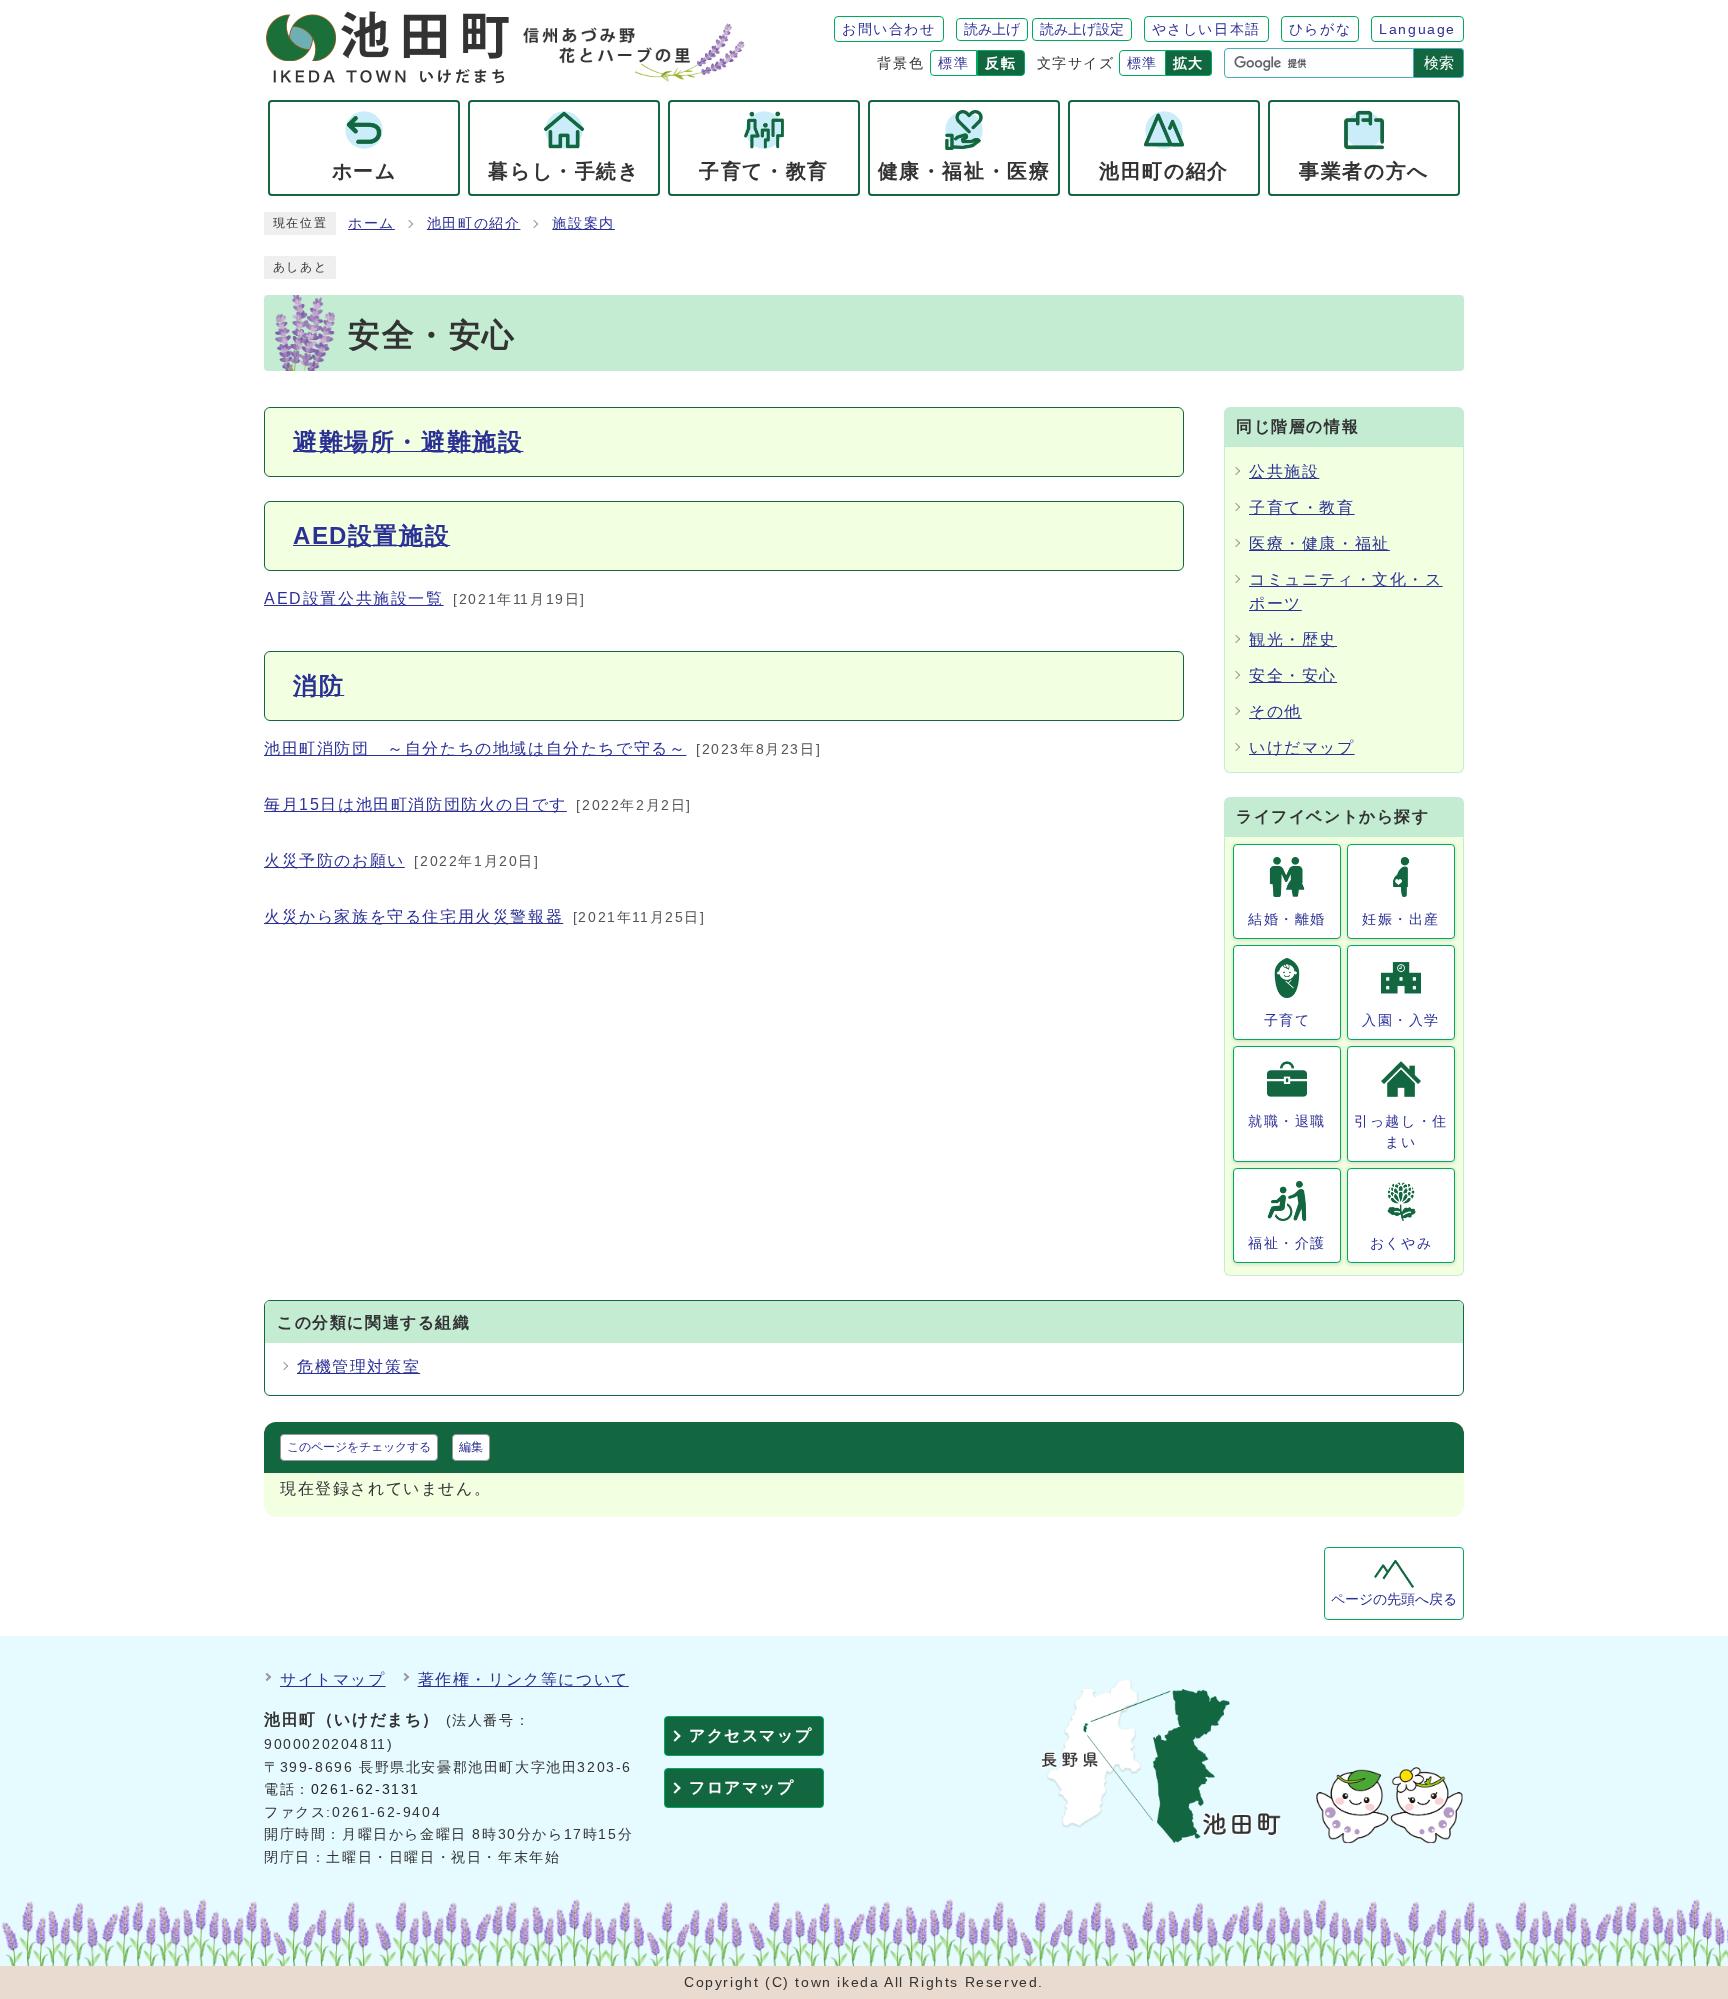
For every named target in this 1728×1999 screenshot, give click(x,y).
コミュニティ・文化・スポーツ (1346, 591)
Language (1417, 29)
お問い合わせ (889, 29)
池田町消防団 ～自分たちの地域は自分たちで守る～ (475, 748)
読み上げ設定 (1082, 29)
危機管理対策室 (358, 1366)
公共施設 (1284, 471)
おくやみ (1401, 1243)
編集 (471, 1447)
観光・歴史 (1293, 639)
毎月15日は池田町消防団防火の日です (415, 804)
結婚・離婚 (1287, 919)
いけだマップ (1302, 747)
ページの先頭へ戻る (1394, 1599)
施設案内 (583, 223)
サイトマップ (333, 1679)
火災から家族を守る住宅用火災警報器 (413, 916)
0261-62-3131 (365, 1789)
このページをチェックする (359, 1447)
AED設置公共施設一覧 (354, 598)
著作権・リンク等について (523, 1679)
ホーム (371, 223)
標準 (953, 63)
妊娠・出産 (1401, 919)
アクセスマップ (750, 1735)
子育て (1287, 1020)
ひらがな (1320, 29)
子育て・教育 (1302, 507)
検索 (1439, 62)
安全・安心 (1293, 675)
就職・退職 (1287, 1121)
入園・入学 (1401, 1020)
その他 (1275, 711)
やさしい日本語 (1206, 29)
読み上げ (992, 29)
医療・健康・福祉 (1319, 543)
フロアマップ (742, 1787)
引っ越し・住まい (1401, 1131)
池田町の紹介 (474, 223)
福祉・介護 (1287, 1243)
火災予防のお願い (334, 860)
